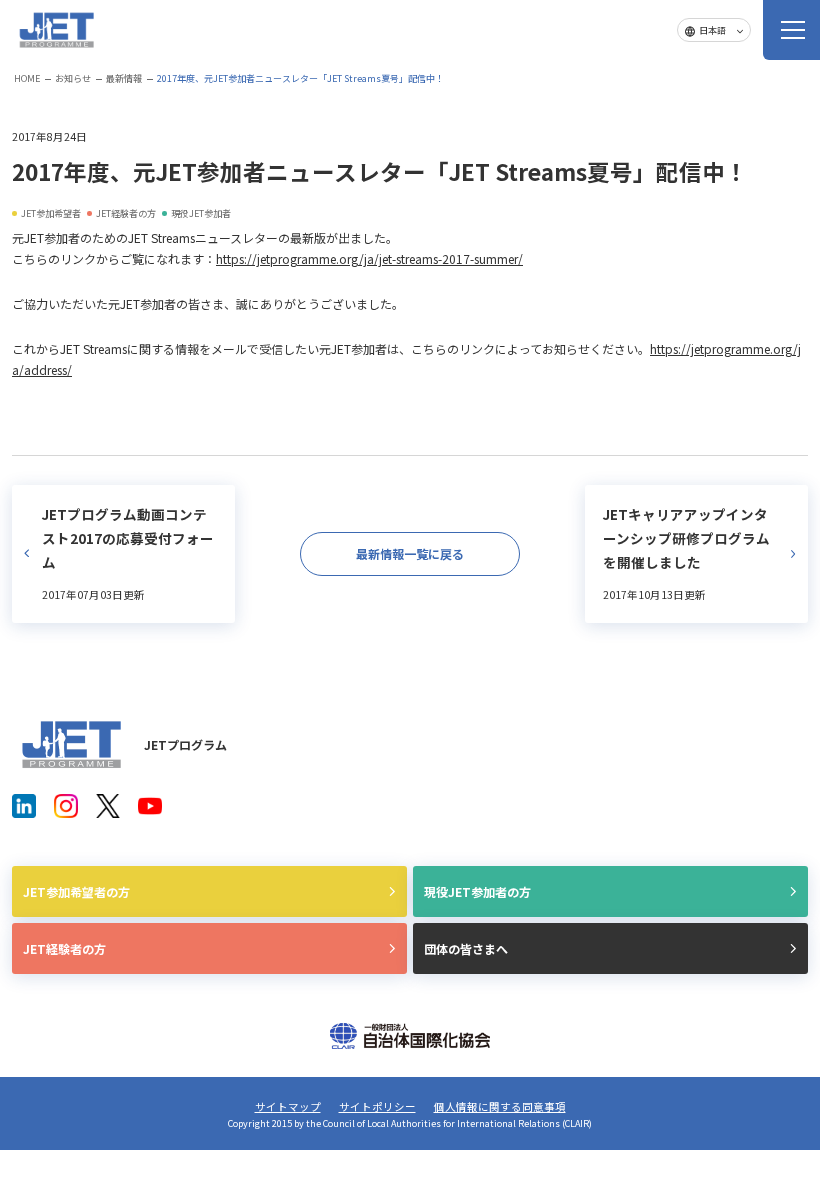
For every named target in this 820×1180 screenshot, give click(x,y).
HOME (27, 78)
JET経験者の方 (64, 948)
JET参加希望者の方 (76, 891)
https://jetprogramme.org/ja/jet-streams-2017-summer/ (369, 258)
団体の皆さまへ (466, 948)
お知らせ (73, 78)
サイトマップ (288, 1106)
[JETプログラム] (72, 744)
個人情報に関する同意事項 (500, 1106)
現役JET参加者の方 (477, 891)
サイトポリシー (377, 1106)
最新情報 (124, 78)
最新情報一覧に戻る (410, 553)
